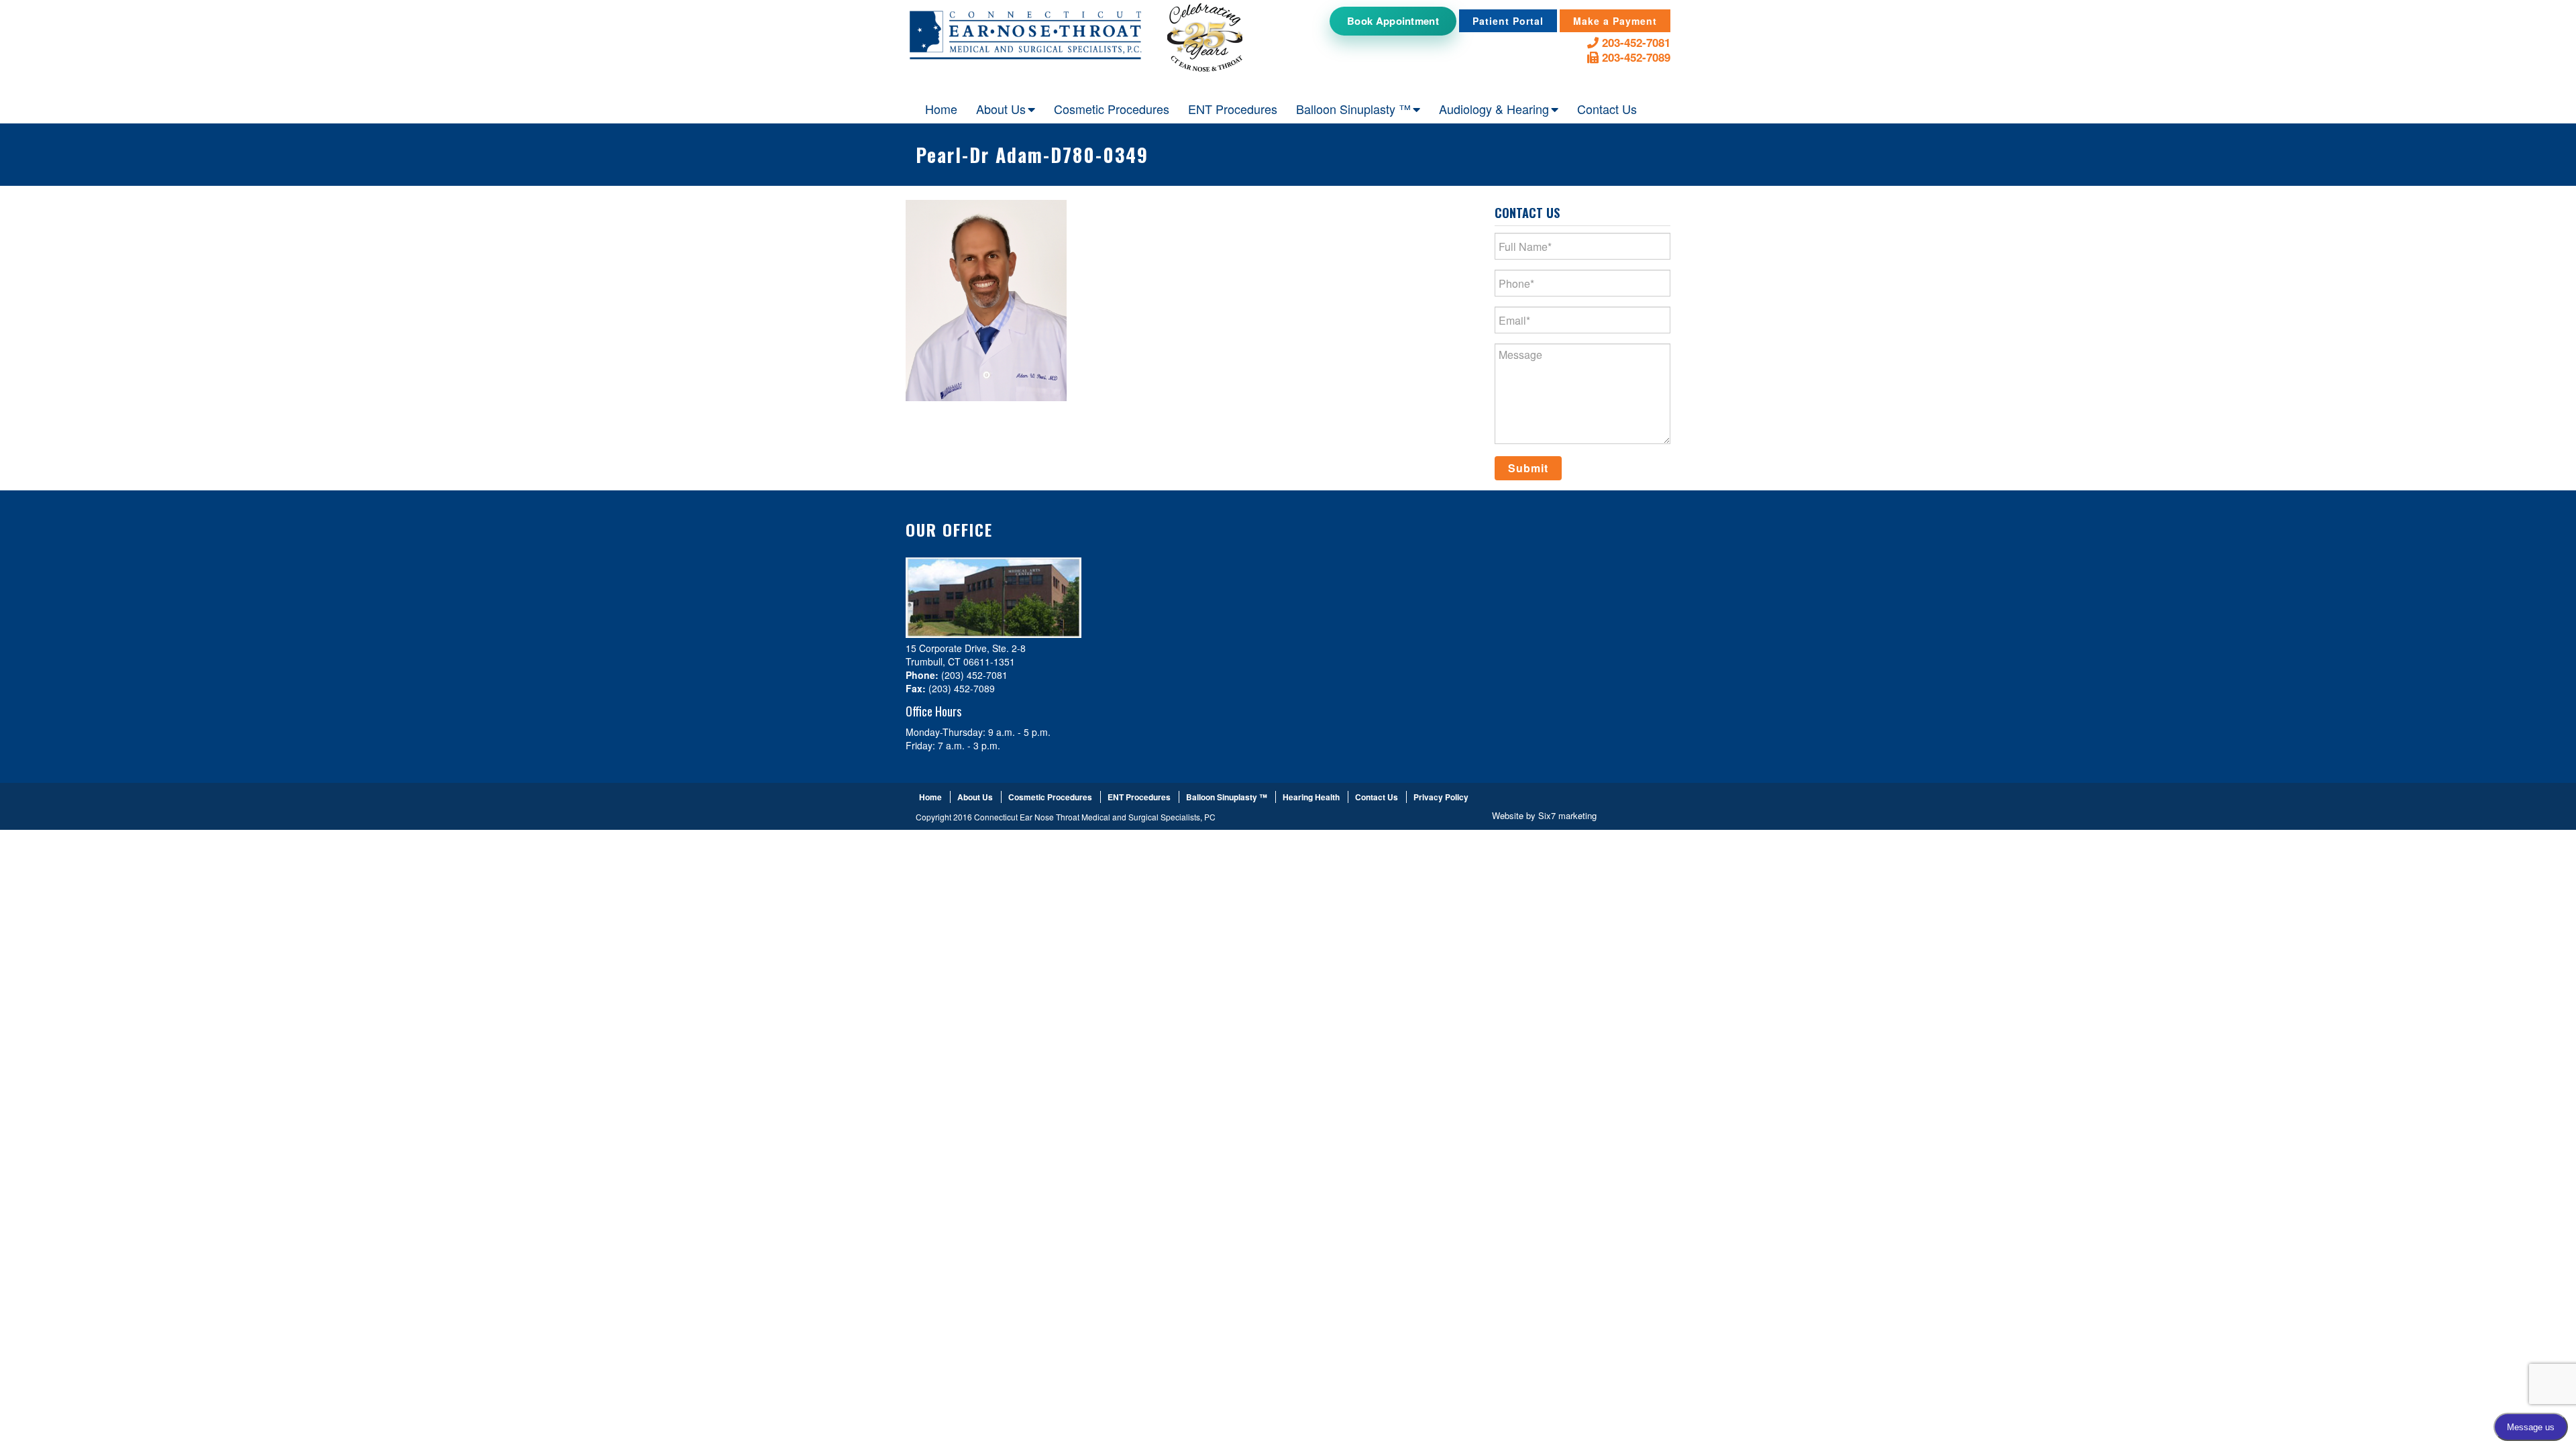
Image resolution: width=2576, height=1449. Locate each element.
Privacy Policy (1441, 797)
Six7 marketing (1567, 815)
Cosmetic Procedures (1112, 109)
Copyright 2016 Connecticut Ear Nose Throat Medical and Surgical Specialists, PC (1066, 817)
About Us (1001, 109)
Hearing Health (1311, 797)
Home (941, 109)
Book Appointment (1393, 21)
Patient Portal (1508, 21)
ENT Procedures (1233, 109)
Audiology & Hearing (1494, 109)
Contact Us (1607, 109)
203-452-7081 (1634, 43)
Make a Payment (1615, 21)
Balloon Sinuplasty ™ (1353, 109)
